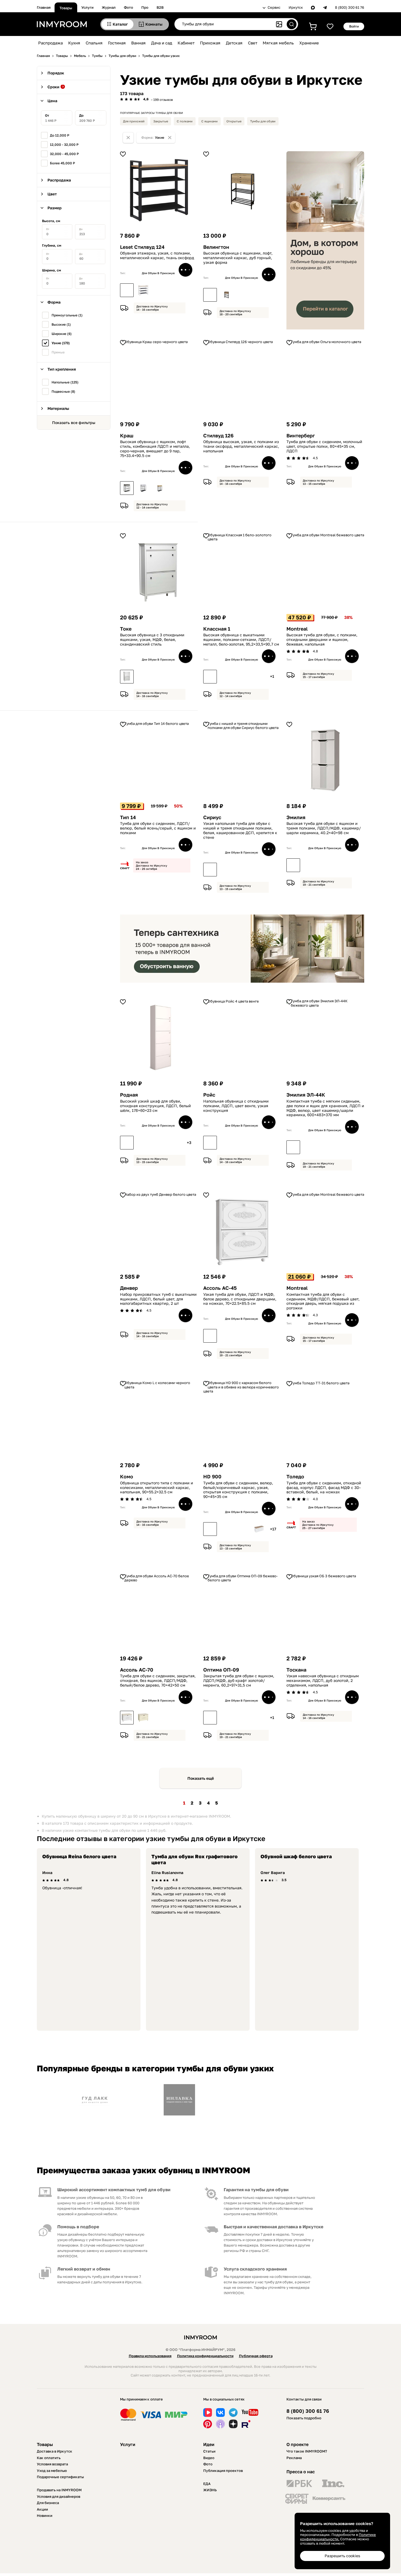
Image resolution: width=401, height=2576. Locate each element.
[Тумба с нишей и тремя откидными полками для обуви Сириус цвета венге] (226, 870)
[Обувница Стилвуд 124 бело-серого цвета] (143, 290)
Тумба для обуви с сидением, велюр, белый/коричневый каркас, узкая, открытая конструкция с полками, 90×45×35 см (238, 1490)
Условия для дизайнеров (59, 2496)
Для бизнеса (48, 2503)
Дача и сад (162, 43)
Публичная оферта (256, 2356)
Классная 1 (217, 629)
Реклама (294, 2458)
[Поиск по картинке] (279, 24)
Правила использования (150, 2356)
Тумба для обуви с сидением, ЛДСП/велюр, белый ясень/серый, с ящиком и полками (158, 828)
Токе (126, 629)
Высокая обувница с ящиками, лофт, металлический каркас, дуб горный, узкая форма (238, 258)
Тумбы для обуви (263, 121)
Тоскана (296, 1670)
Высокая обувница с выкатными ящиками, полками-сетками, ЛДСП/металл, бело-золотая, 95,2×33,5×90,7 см (241, 640)
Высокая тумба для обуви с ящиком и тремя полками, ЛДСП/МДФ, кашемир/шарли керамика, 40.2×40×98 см (324, 828)
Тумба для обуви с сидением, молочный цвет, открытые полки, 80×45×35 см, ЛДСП (324, 446)
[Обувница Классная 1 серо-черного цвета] (226, 677)
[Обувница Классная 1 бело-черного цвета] (243, 677)
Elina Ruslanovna (167, 1873)
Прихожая (210, 43)
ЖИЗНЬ (210, 2490)
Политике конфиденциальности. (338, 2537)
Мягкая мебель (278, 43)
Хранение (309, 43)
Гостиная (117, 43)
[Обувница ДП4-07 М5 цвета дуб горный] (210, 295)
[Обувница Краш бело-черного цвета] (143, 488)
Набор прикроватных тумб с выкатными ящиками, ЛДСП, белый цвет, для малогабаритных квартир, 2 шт (158, 1299)
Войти (354, 26)
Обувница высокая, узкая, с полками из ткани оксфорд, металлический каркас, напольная (241, 446)
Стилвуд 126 (218, 436)
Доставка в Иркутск (55, 2451)
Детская (234, 43)
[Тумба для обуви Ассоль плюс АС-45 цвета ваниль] (226, 1336)
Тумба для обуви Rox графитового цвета (194, 1859)
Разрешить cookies (342, 2556)
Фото (128, 7)
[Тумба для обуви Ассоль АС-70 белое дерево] (127, 1718)
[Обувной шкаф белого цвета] (127, 1143)
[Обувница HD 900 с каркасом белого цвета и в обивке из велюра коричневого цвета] (210, 1529)
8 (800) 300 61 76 (350, 7)
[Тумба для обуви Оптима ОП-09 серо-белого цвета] (226, 1718)
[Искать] (292, 24)
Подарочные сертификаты (60, 2477)
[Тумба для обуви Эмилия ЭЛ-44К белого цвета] (310, 1147)
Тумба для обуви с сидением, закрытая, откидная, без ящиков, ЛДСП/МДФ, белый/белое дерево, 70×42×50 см (158, 1681)
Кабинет (186, 43)
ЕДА (207, 2484)
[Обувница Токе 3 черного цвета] (143, 677)
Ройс (209, 1095)
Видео (209, 2458)
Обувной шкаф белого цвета (296, 1856)
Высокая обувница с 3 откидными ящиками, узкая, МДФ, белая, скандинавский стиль (152, 640)
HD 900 (212, 1477)
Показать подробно (304, 2418)
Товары (66, 8)
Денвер (129, 1288)
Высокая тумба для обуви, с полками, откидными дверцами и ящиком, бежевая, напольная (322, 640)
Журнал (109, 7)
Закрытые (161, 121)
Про (145, 7)
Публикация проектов (223, 2471)
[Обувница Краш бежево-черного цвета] (160, 488)
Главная (44, 7)
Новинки (45, 2516)
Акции (42, 2509)
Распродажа (50, 43)
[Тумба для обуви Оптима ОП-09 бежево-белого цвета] (210, 1718)
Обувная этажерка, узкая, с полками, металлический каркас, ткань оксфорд (157, 255)
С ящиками (210, 121)
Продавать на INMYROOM (59, 2490)
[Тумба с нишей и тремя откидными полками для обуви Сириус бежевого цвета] (243, 870)
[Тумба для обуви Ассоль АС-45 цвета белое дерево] (210, 1336)
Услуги (87, 7)
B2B (160, 7)
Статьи (209, 2451)
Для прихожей (134, 121)
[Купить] (185, 270)
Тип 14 (128, 817)
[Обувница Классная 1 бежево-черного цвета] (259, 677)
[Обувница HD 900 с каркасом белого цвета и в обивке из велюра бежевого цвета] (259, 1529)
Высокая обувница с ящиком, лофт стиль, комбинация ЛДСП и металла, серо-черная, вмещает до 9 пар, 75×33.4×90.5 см (155, 449)
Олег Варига (273, 1873)
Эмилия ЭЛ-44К (306, 1095)
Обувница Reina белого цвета (79, 1856)
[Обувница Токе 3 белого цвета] (127, 677)
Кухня (74, 43)
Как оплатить (49, 2458)
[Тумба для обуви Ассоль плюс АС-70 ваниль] (143, 1718)
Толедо (295, 1477)
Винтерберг (301, 436)
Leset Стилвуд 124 (142, 247)
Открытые (234, 121)
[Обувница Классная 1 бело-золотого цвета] (210, 677)
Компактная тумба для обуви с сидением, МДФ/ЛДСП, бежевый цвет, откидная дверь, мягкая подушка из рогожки (323, 1301)
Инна (47, 1873)
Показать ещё (201, 1778)
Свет (253, 43)
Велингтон (216, 247)
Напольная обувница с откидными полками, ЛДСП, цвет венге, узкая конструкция (236, 1106)
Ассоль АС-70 (137, 1670)
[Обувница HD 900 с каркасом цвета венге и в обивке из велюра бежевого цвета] (226, 1529)
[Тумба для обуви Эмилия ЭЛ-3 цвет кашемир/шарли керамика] (293, 865)
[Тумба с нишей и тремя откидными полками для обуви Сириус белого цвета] (210, 870)
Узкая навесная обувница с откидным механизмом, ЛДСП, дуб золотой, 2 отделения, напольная (323, 1681)
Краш (127, 436)
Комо (127, 1477)
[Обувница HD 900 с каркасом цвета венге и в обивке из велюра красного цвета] (243, 1529)
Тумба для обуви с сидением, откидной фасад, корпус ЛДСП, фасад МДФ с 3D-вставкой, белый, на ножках (324, 1488)
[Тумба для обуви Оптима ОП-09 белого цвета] (259, 1718)
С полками (185, 121)
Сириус (212, 817)
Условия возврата (52, 2464)
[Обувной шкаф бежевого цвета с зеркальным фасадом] (143, 1143)
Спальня (94, 43)
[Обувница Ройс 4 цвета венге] (210, 1143)
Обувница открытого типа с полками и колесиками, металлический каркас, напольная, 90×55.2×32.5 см (157, 1488)
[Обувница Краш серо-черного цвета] (127, 488)
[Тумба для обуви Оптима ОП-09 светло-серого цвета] (243, 1718)
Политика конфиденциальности (205, 2356)
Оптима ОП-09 (221, 1670)
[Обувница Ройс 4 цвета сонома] (226, 1143)
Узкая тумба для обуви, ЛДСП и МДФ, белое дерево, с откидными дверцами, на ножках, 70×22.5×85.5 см (240, 1299)
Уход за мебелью (52, 2471)
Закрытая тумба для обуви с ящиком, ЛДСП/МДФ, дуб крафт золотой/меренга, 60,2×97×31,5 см (239, 1681)
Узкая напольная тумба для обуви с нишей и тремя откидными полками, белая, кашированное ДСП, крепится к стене (240, 830)
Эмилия (296, 817)
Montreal (297, 629)
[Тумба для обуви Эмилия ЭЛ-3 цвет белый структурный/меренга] (310, 865)
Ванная (138, 43)
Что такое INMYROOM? (307, 2451)
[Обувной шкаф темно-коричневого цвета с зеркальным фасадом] (160, 1143)
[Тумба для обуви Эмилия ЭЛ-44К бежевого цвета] (293, 1147)
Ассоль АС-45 (220, 1288)
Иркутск (296, 7)
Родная (129, 1095)
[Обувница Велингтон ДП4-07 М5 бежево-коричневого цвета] (226, 295)
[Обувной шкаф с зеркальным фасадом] (176, 1143)
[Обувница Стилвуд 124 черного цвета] (127, 290)
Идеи (209, 2444)
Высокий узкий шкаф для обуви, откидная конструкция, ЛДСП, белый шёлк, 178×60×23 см (155, 1106)
